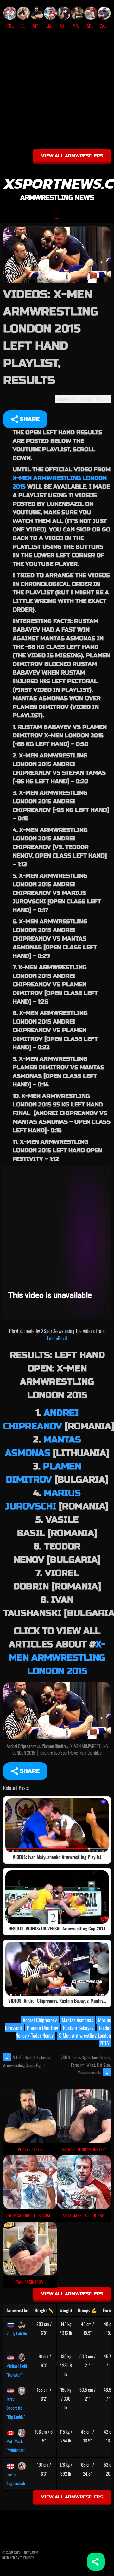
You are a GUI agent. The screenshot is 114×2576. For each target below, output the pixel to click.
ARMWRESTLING (70, 399)
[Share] (96, 2562)
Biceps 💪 (87, 2310)
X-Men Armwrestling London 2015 (57, 1658)
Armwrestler (18, 2310)
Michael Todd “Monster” (17, 2370)
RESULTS (91, 399)
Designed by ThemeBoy (18, 2558)
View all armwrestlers (72, 156)
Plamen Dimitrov (42, 2028)
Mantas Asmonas (77, 2020)
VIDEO (104, 399)
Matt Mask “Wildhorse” (16, 2446)
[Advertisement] (57, 92)
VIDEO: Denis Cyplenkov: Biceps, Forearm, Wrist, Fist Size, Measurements (86, 2065)
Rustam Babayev (78, 2028)
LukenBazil (57, 1338)
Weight (66, 2310)
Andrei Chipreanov (40, 2020)
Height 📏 (44, 2310)
